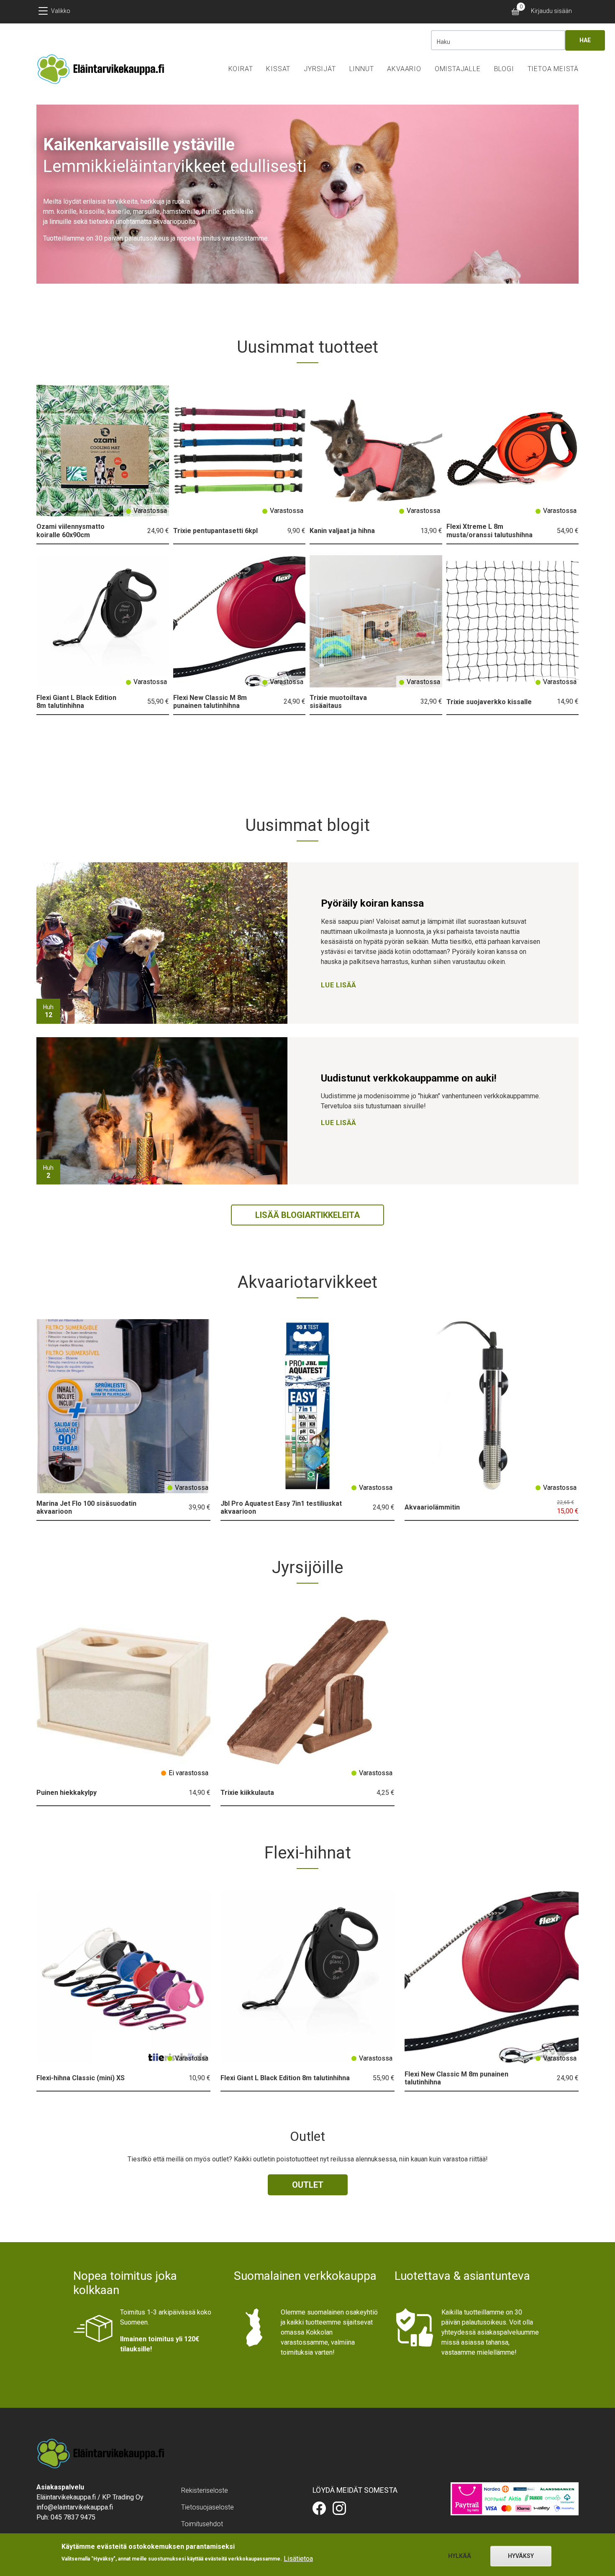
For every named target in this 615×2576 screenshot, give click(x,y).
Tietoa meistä (553, 69)
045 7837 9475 (73, 2517)
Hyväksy (521, 2556)
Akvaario (404, 69)
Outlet (308, 2185)
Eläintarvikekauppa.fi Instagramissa (339, 2508)
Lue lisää (339, 985)
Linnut (362, 69)
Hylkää (460, 2556)
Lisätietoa (298, 2558)
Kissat (278, 69)
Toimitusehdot (202, 2524)
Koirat (241, 69)
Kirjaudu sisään (551, 11)
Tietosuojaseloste (208, 2507)
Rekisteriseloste (205, 2490)
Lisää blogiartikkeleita (307, 1215)
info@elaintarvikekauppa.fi (75, 2507)
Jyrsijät (320, 69)
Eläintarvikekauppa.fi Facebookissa (319, 2508)
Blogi (504, 69)
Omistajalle (458, 69)
